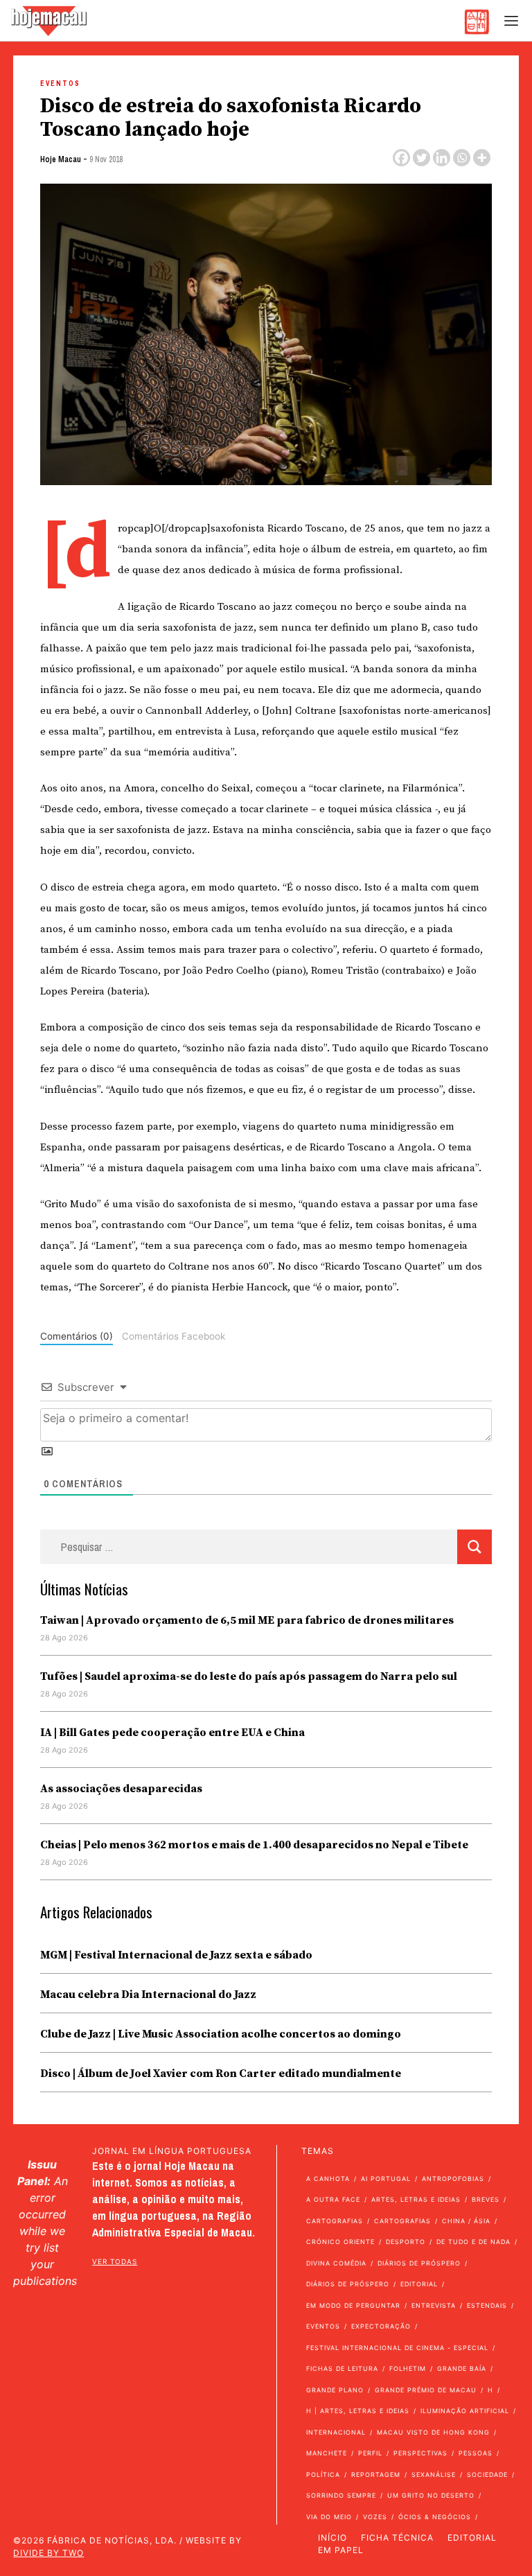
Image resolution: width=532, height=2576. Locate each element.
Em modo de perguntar (353, 2305)
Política (323, 2474)
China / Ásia (466, 2221)
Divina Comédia (336, 2263)
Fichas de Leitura (342, 2368)
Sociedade (487, 2474)
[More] (482, 158)
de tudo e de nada (473, 2242)
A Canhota (328, 2179)
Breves (486, 2199)
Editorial (419, 2284)
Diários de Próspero (419, 2263)
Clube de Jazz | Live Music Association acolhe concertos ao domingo (221, 2034)
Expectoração (381, 2326)
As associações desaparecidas (121, 1789)
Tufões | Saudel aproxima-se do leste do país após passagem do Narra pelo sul (249, 1676)
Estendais (487, 2305)
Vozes (375, 2517)
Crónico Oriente (340, 2242)
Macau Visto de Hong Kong (433, 2432)
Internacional (336, 2432)
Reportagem (376, 2474)
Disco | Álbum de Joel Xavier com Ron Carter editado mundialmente (221, 2074)
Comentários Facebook (174, 1336)
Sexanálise (434, 2474)
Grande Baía (462, 2368)
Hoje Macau (61, 159)
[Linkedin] (442, 158)
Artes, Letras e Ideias (416, 2199)
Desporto (406, 2242)
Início (332, 2538)
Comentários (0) (77, 1336)
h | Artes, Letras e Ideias (358, 2411)
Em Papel (341, 2550)
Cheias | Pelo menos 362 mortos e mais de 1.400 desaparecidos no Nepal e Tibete (254, 1845)
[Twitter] (422, 158)
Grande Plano (335, 2390)
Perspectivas (420, 2453)
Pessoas (476, 2453)
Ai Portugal (386, 2179)
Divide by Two (48, 2553)
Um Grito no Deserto (431, 2495)
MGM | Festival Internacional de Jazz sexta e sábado (176, 1955)
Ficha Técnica (397, 2538)
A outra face (333, 2199)
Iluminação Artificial (465, 2411)
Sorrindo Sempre (341, 2495)
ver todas (115, 2261)
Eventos (60, 84)
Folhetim (408, 2368)
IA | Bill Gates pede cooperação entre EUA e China (172, 1733)
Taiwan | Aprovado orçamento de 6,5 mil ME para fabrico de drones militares (247, 1620)
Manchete (327, 2453)
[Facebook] (401, 158)
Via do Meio (329, 2517)
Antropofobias (453, 2179)
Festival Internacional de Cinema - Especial (397, 2348)
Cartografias (335, 2221)
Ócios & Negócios (435, 2517)
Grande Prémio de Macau (426, 2390)
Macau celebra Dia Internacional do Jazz (148, 1995)
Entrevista (434, 2305)
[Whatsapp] (462, 158)
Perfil (370, 2453)
